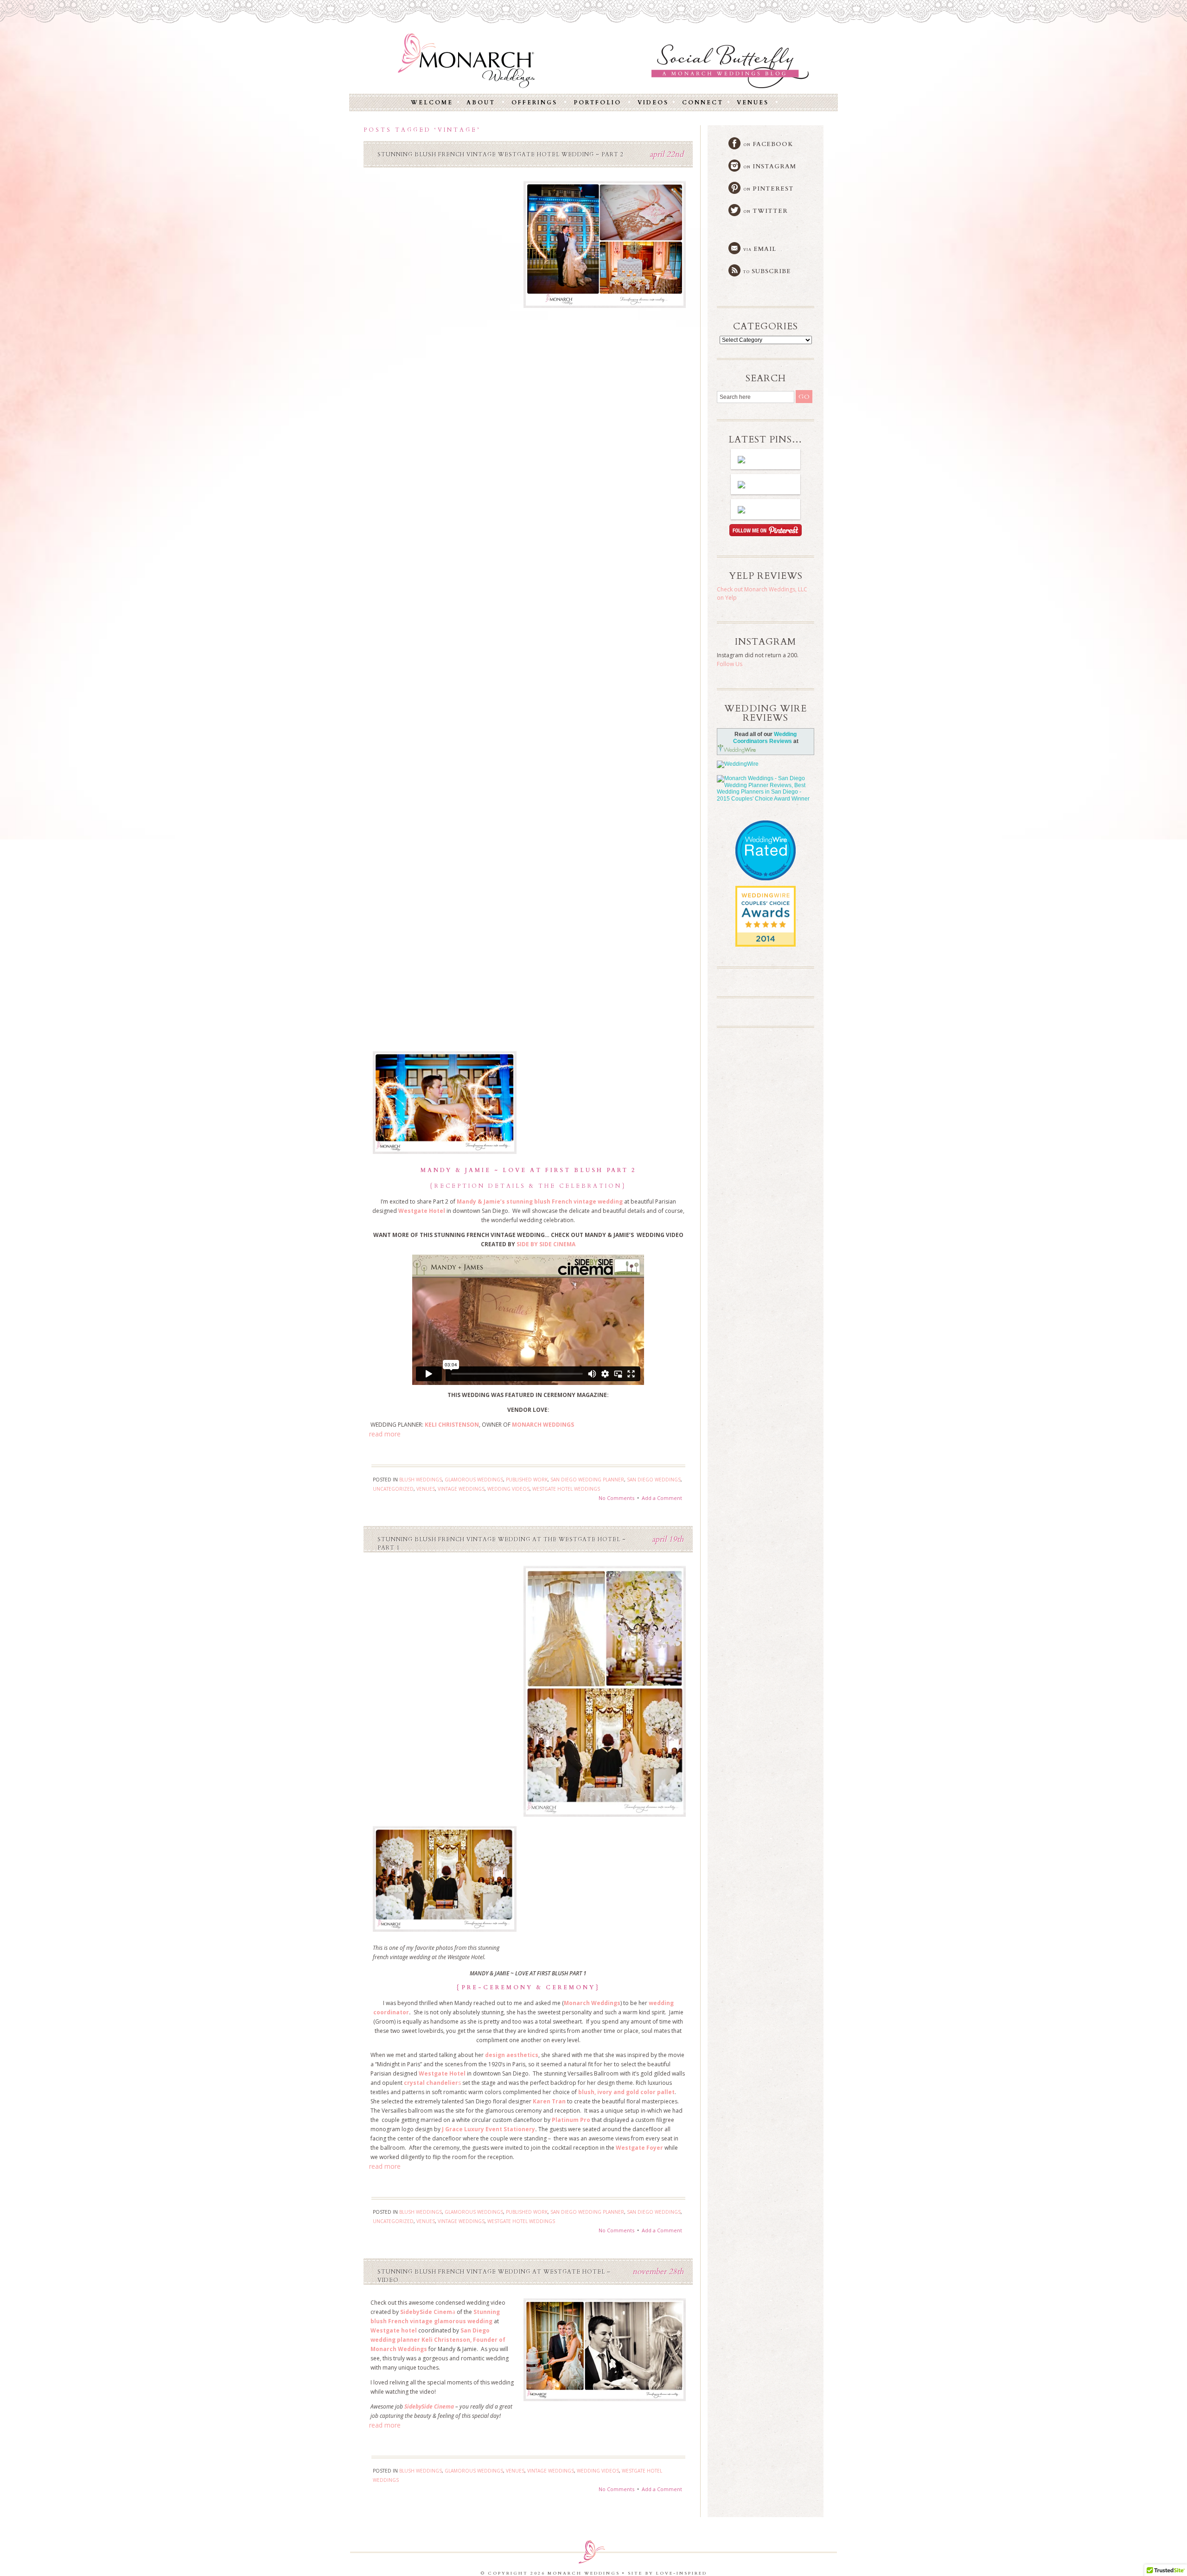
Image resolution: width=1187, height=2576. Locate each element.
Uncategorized (393, 1489)
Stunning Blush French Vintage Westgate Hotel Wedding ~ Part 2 (501, 154)
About (481, 103)
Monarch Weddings (592, 2003)
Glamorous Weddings (474, 1480)
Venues (753, 103)
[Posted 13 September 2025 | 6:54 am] (766, 484)
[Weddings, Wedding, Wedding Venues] (766, 832)
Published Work (527, 1480)
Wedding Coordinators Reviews (765, 738)
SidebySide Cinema (429, 2406)
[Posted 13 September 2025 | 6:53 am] (766, 509)
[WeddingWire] (766, 764)
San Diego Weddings (654, 1480)
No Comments (616, 1498)
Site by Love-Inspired (667, 2573)
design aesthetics (512, 2055)
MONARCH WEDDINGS (543, 1425)
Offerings (534, 103)
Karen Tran (549, 2101)
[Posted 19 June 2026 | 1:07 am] (766, 459)
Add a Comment (662, 1498)
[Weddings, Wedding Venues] (766, 894)
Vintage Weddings (461, 1489)
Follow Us (730, 664)
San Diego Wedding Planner (587, 1480)
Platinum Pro (571, 2120)
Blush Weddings (421, 1480)
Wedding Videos (508, 1489)
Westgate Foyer (639, 2148)
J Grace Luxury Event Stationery (488, 2129)
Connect (703, 103)
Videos (653, 103)
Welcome (432, 103)
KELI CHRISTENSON (452, 1425)
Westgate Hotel (422, 1211)
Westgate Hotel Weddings (566, 1489)
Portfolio (597, 103)
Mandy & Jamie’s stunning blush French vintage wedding (540, 1201)
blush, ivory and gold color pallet (626, 2092)
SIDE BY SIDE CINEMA (545, 1244)
